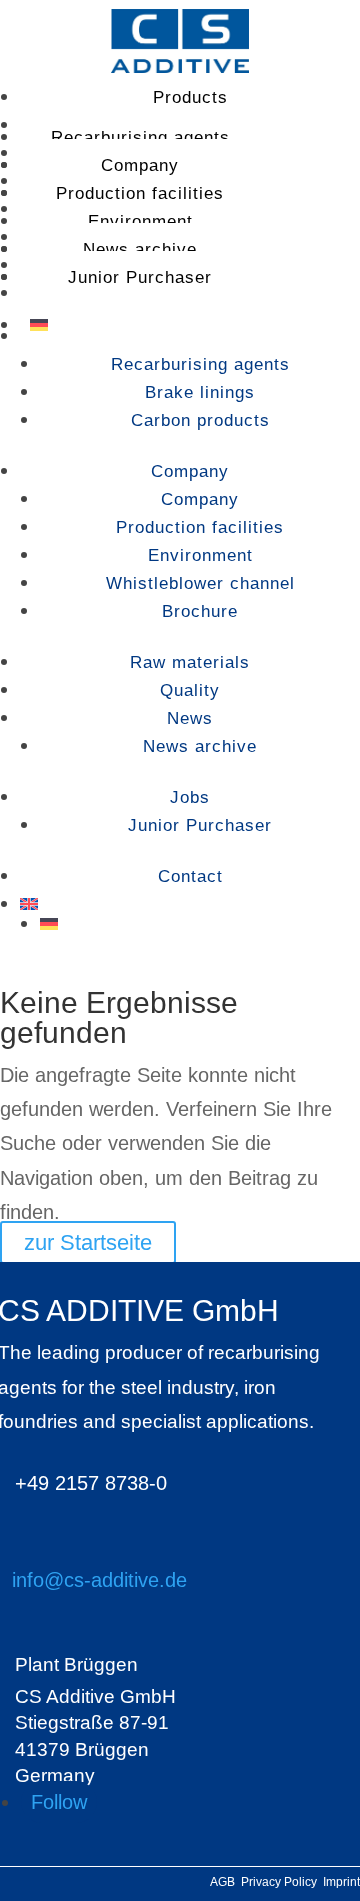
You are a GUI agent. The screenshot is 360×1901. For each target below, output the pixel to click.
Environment (140, 221)
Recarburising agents (140, 137)
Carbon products (200, 420)
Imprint (341, 1882)
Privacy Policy (282, 1882)
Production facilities (140, 193)
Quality (190, 690)
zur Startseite (88, 1242)
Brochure (200, 611)
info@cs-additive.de (99, 1580)
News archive (140, 249)
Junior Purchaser (140, 277)
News (190, 718)
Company (140, 165)
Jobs (190, 797)
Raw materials (190, 662)
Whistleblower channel (200, 583)
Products (190, 97)
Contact (190, 876)
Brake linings (200, 392)
